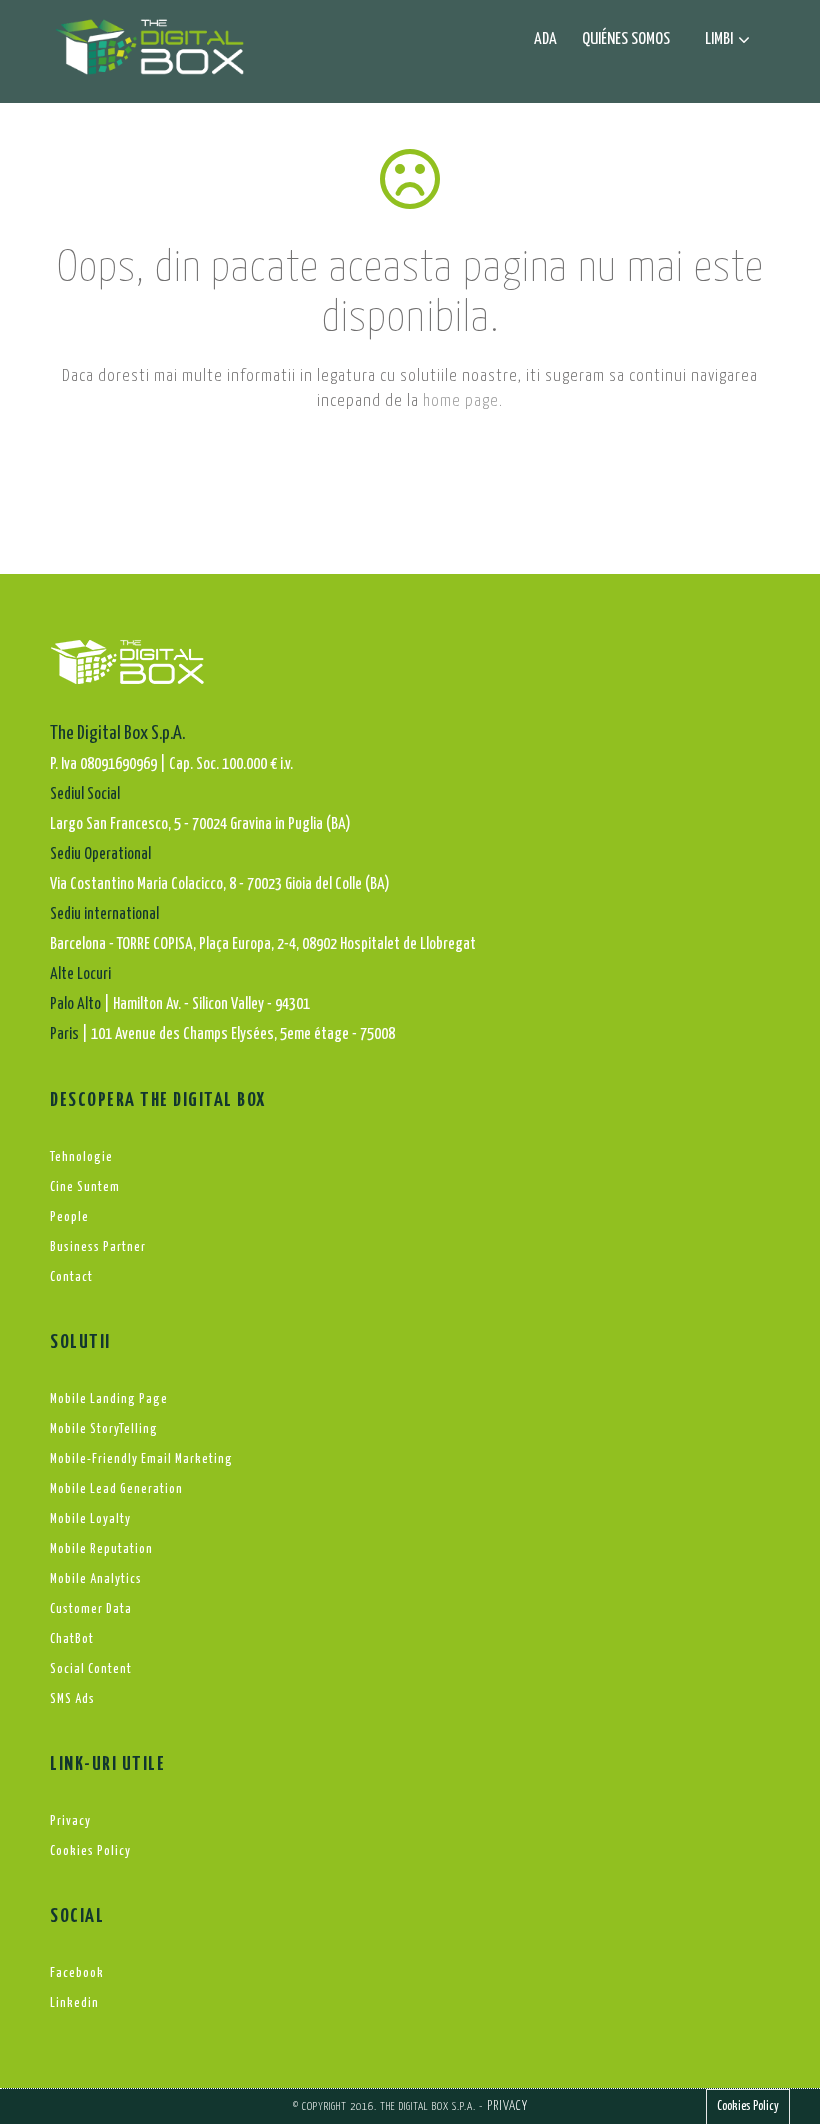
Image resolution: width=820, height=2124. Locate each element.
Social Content (91, 1669)
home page (461, 401)
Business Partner (98, 1247)
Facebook (77, 1973)
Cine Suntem (85, 1187)
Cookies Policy (90, 1851)
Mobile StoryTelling (104, 1429)
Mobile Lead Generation (116, 1489)
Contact (71, 1277)
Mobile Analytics (96, 1579)
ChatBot (72, 1639)
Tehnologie (81, 1157)
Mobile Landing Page (109, 1399)
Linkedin (74, 2003)
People (69, 1217)
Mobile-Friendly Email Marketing (141, 1459)
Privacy (70, 1821)
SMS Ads (72, 1699)
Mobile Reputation (101, 1549)
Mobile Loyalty (90, 1519)
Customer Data (91, 1609)
